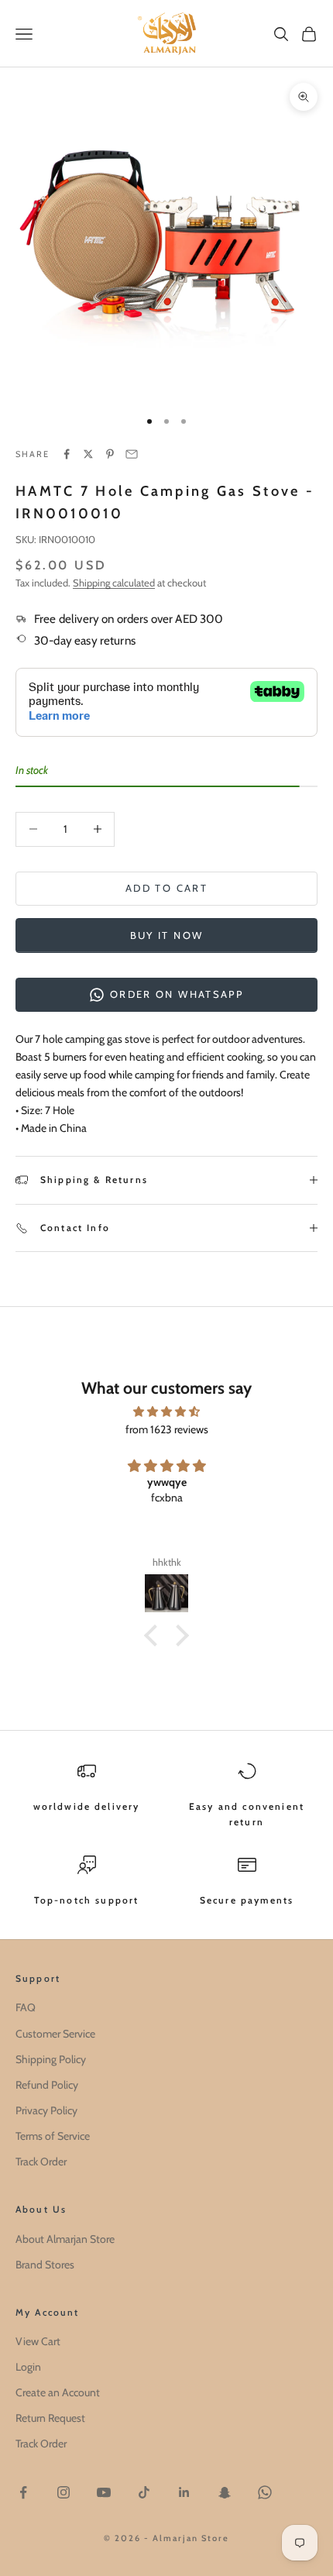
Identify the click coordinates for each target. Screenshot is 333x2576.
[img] (166, 1412)
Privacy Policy (46, 2110)
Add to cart (166, 888)
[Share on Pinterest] (110, 454)
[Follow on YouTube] (104, 2492)
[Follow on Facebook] (23, 2492)
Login (28, 2367)
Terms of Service (53, 2136)
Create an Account (58, 2392)
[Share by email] (132, 454)
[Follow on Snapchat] (225, 2492)
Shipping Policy (51, 2059)
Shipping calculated (114, 583)
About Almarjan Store (65, 2239)
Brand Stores (45, 2265)
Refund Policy (47, 2085)
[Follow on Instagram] (64, 2492)
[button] (155, 1635)
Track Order (41, 2162)
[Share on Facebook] (67, 454)
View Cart (38, 2341)
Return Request (50, 2418)
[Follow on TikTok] (144, 2492)
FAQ (26, 2007)
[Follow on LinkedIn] (184, 2492)
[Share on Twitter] (88, 454)
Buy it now (166, 935)
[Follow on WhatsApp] (265, 2492)
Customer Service (55, 2034)
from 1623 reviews (167, 1429)
